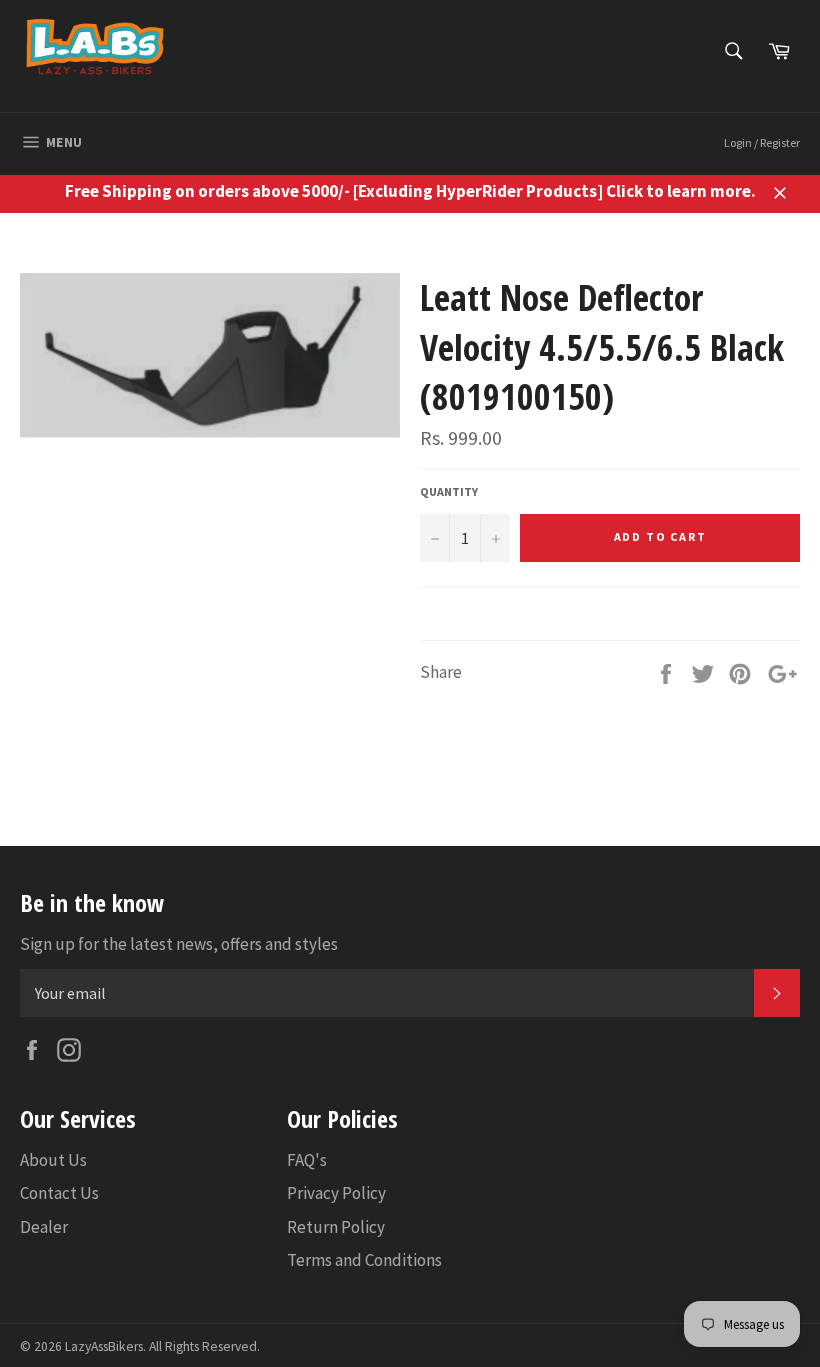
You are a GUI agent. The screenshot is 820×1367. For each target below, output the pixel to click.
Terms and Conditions (364, 1260)
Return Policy (336, 1227)
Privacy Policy (336, 1193)
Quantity (449, 491)
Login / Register (762, 142)
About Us (53, 1160)
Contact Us (59, 1193)
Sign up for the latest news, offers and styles (179, 944)
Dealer (44, 1227)
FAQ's (307, 1160)
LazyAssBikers (104, 1346)
